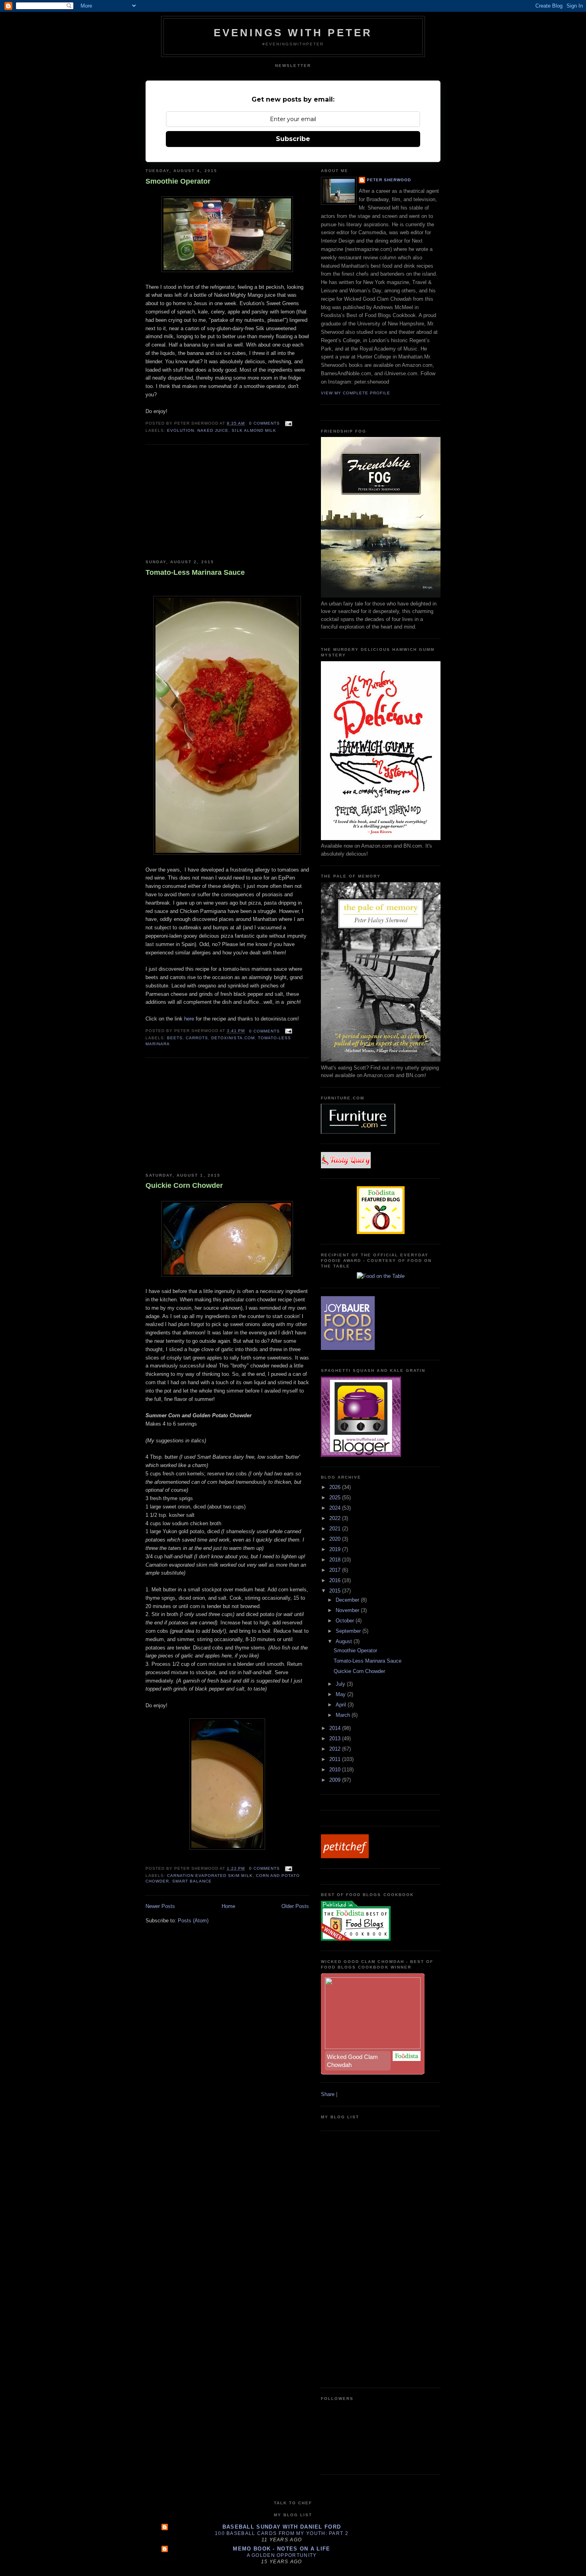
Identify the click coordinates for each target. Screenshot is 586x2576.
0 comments (264, 423)
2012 (336, 1749)
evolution (181, 430)
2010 (336, 1770)
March (344, 1715)
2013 (336, 1739)
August (345, 1641)
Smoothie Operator (178, 181)
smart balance (192, 1881)
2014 (336, 1728)
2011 (336, 1759)
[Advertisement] (205, 502)
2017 (336, 1570)
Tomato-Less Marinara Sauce (195, 572)
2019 (336, 1549)
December (348, 1600)
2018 (336, 1560)
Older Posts (295, 1906)
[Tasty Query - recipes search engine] (346, 1167)
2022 (336, 1518)
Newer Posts (160, 1906)
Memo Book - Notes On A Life (281, 2549)
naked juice (213, 430)
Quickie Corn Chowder (184, 1185)
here (189, 1019)
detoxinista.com (233, 1038)
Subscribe (293, 139)
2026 (336, 1487)
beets (175, 1038)
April (342, 1705)
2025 (336, 1498)
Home (228, 1906)
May (341, 1694)
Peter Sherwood (389, 180)
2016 (336, 1580)
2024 (336, 1508)
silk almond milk (254, 430)
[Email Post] (288, 423)
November (348, 1610)
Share (328, 2094)
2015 (336, 1591)
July (341, 1684)
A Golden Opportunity (282, 2555)
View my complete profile (356, 393)
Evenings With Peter (293, 33)
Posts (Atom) (193, 1921)
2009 (336, 1780)
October (346, 1621)
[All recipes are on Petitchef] (345, 1856)
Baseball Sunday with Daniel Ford (282, 2527)
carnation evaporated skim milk (210, 1876)
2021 (336, 1529)
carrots (197, 1038)
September (349, 1631)
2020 (336, 1539)
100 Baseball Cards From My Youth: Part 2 (282, 2533)
